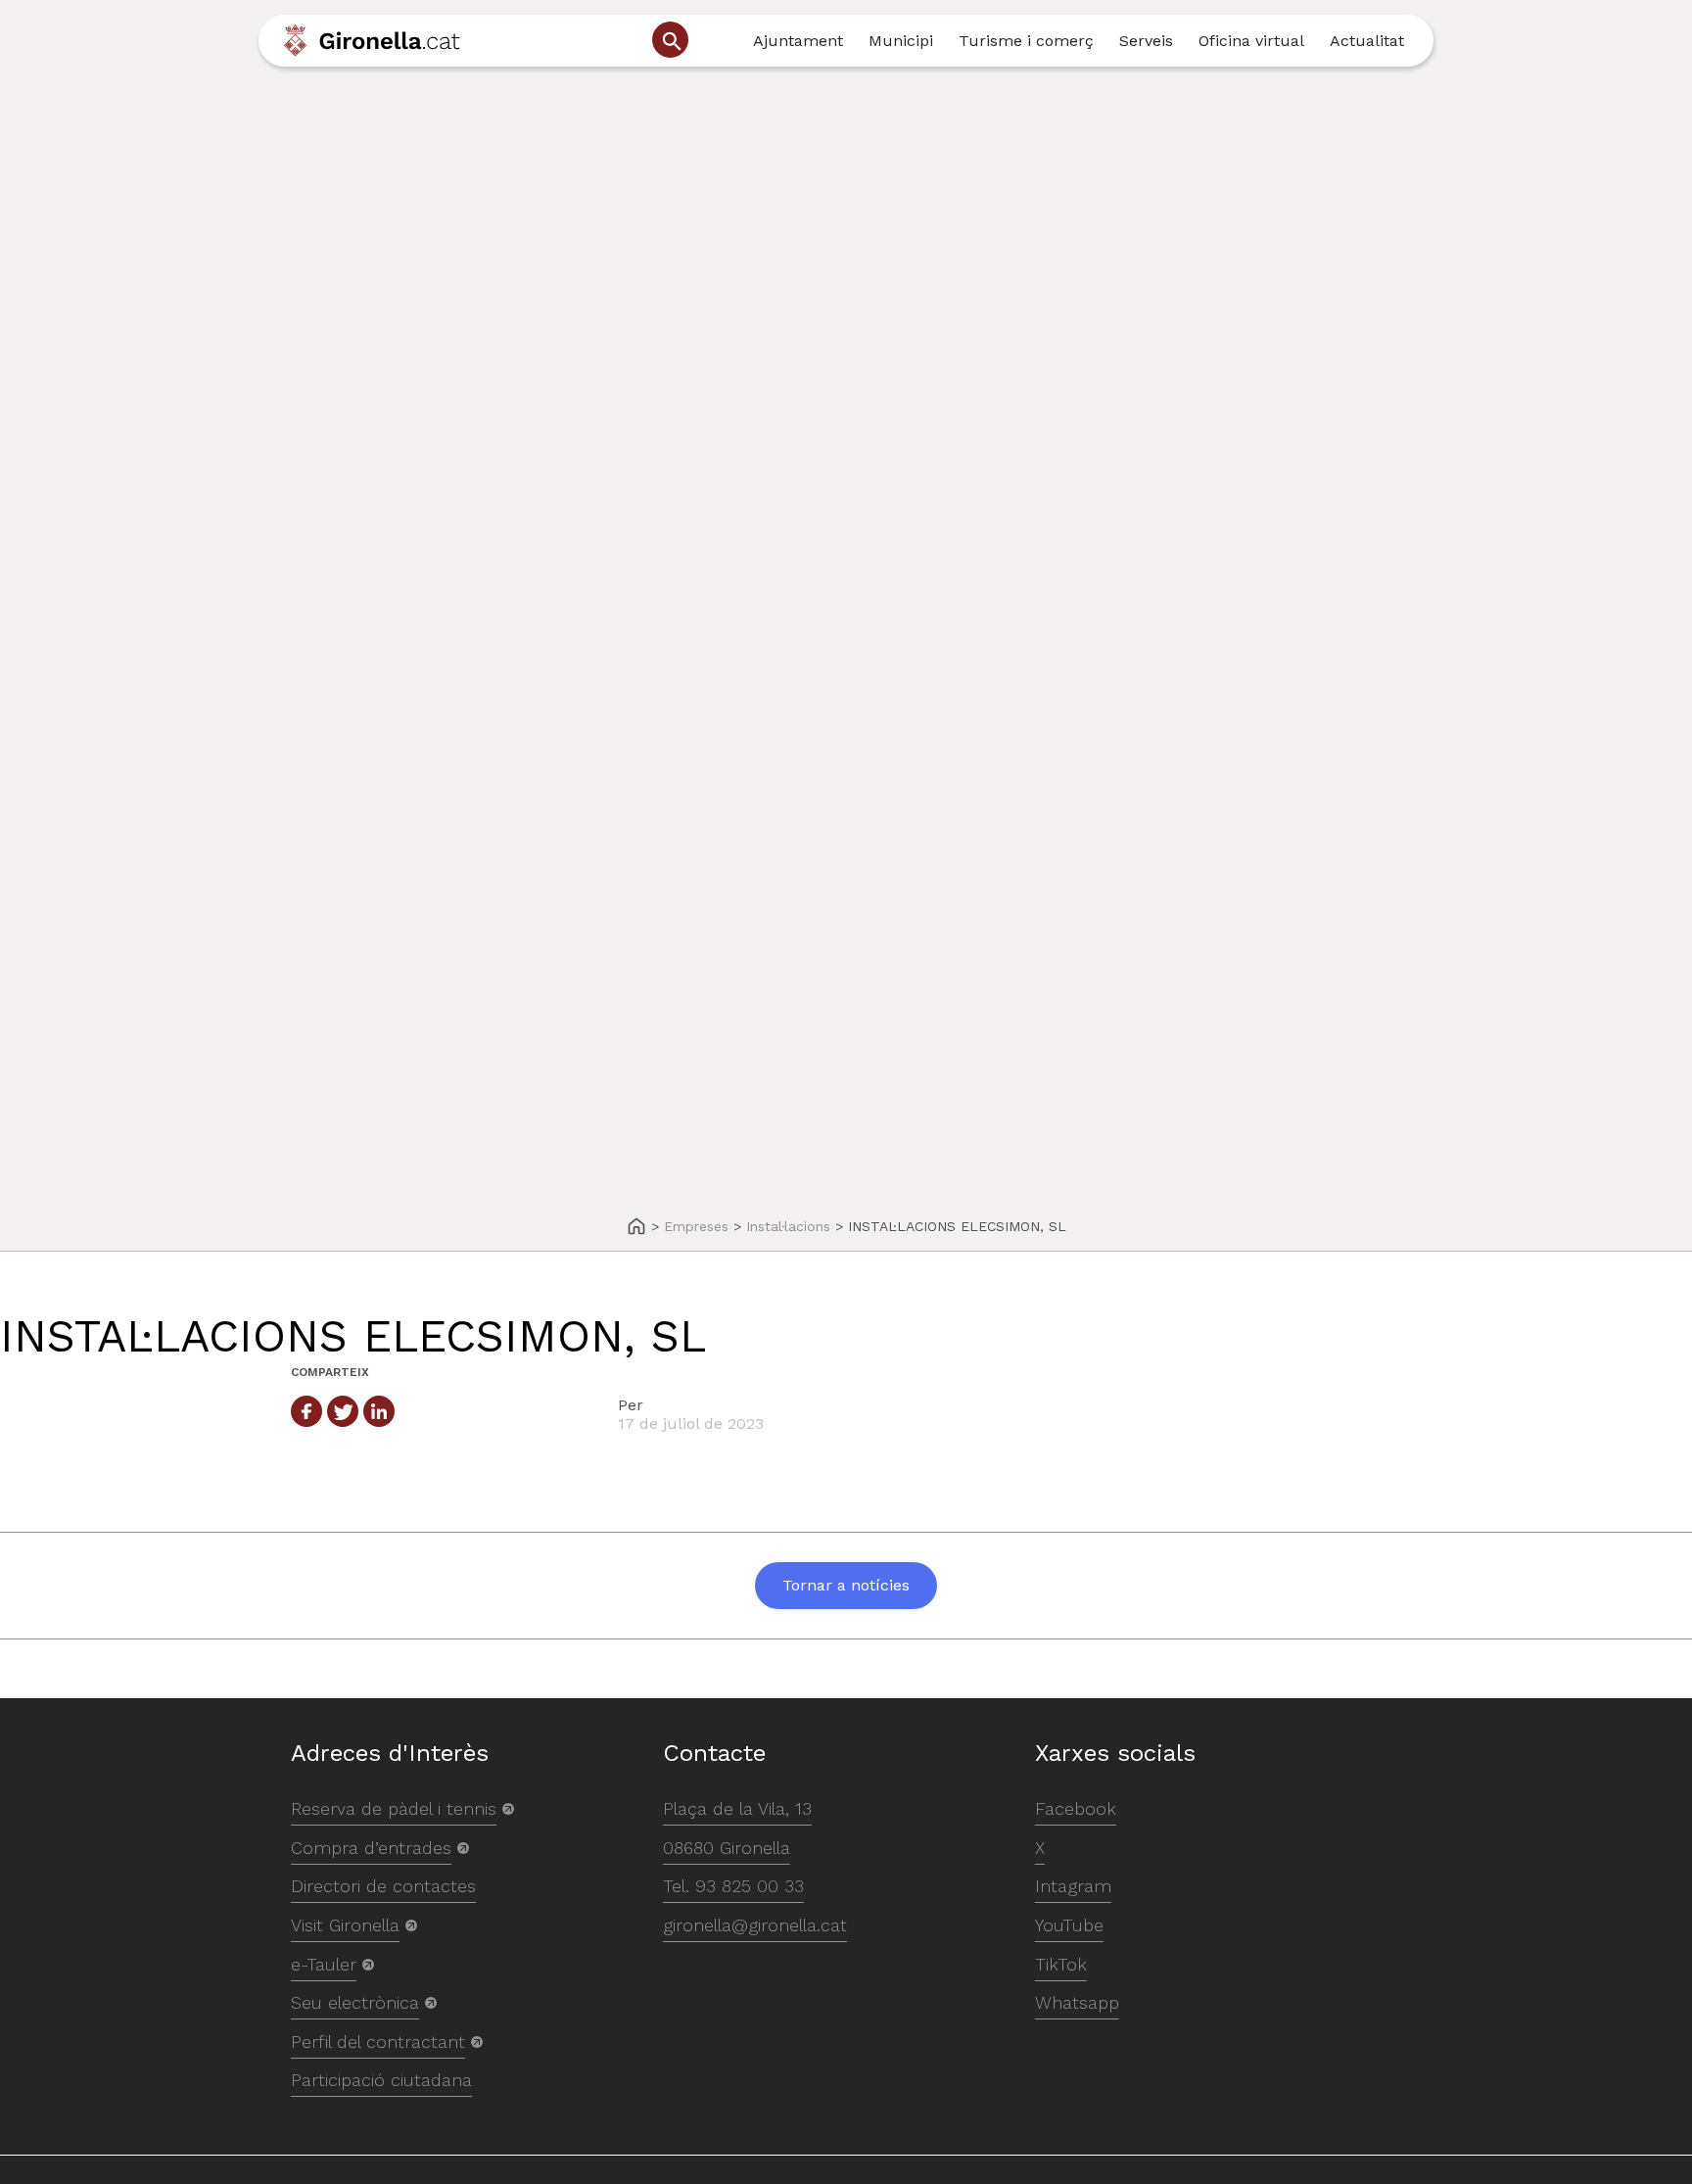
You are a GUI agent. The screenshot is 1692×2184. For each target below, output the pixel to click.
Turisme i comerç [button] (1026, 41)
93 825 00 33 (750, 1886)
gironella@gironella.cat (755, 1925)
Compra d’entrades (371, 1848)
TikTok (1061, 1964)
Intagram (1073, 1886)
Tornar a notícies (846, 1585)
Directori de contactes (383, 1886)
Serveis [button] (1146, 41)
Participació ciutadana (381, 2080)
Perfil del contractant (378, 2042)
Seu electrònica (355, 2002)
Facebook (1076, 1808)
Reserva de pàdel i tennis (394, 1808)
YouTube (1069, 1925)
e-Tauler (324, 1964)
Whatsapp (1077, 2002)
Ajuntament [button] (798, 41)
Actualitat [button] (1367, 41)
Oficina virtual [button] (1251, 41)
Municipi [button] (901, 41)
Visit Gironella (345, 1925)
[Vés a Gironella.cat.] (636, 1228)
